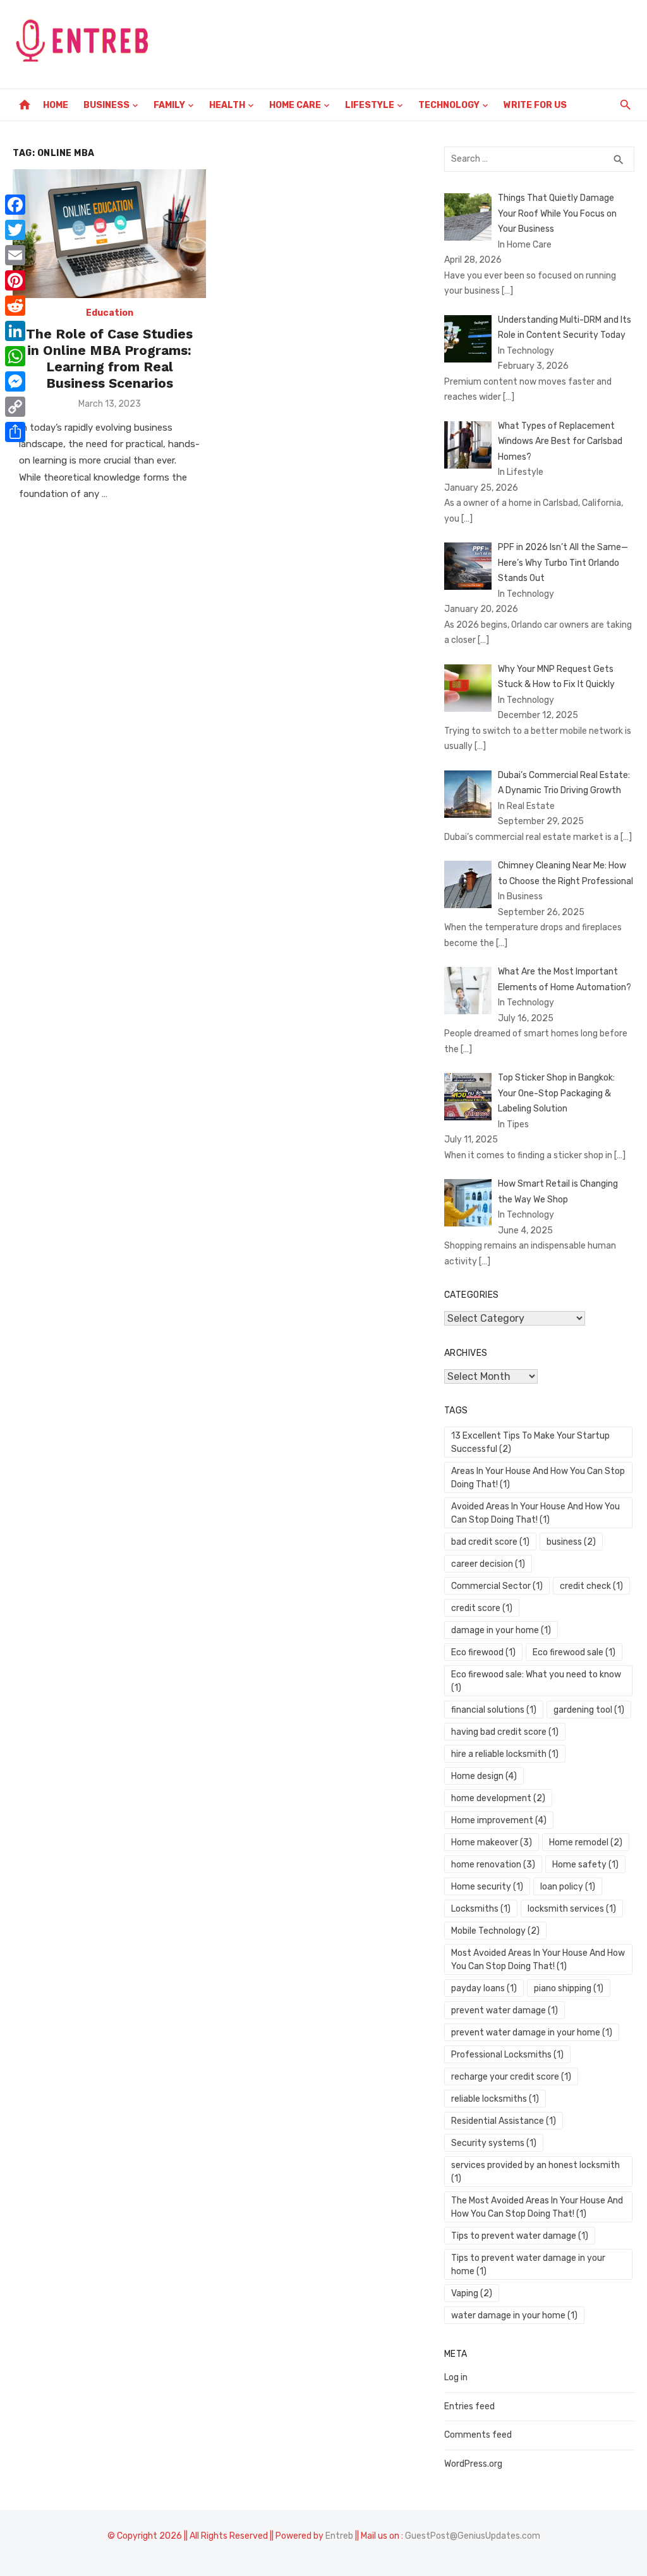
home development (498, 1798)
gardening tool (589, 1710)
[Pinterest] (15, 280)
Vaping (472, 2293)
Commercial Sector (497, 1586)
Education (110, 313)
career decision (488, 1564)
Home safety (585, 1865)
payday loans (484, 1988)
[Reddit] (15, 306)
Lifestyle (370, 105)
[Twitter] (15, 230)
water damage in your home (514, 2315)
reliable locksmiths (495, 2099)
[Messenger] (15, 381)
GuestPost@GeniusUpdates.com (473, 2536)
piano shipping (569, 1988)
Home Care (295, 105)
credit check (591, 1586)
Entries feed (469, 2406)
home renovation (493, 1865)
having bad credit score (505, 1732)
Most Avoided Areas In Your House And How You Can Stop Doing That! (538, 1960)
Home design (484, 1776)
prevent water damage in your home (532, 2033)
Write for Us (535, 105)
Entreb (339, 2536)
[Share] (15, 432)
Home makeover (492, 1842)
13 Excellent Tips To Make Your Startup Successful (530, 1442)
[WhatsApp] (15, 356)
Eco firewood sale (574, 1652)
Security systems (494, 2143)
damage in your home (501, 1630)
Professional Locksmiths (507, 2055)
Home (56, 105)
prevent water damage (505, 2010)
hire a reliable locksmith (505, 1754)
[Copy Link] (15, 407)
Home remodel (586, 1842)
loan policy (568, 1887)
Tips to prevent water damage (520, 2236)
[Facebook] (15, 205)
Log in (456, 2377)
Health (227, 105)
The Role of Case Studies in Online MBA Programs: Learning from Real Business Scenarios (109, 359)
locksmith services (572, 1909)
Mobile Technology (495, 1931)
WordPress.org (473, 2464)
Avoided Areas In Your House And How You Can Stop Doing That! (535, 1513)
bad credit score (490, 1542)
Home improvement (499, 1820)
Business (106, 105)
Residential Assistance (504, 2121)
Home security (487, 1887)
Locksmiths (481, 1909)
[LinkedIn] (15, 331)
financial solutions (494, 1710)
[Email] (15, 255)
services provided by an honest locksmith (535, 2172)
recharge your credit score (511, 2077)
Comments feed (478, 2435)
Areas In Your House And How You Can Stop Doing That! (538, 1478)
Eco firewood (483, 1652)
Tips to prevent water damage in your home (528, 2265)
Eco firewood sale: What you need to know (536, 1681)
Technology (449, 105)
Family (169, 105)
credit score (482, 1608)
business (571, 1542)
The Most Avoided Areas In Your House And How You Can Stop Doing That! (537, 2207)
